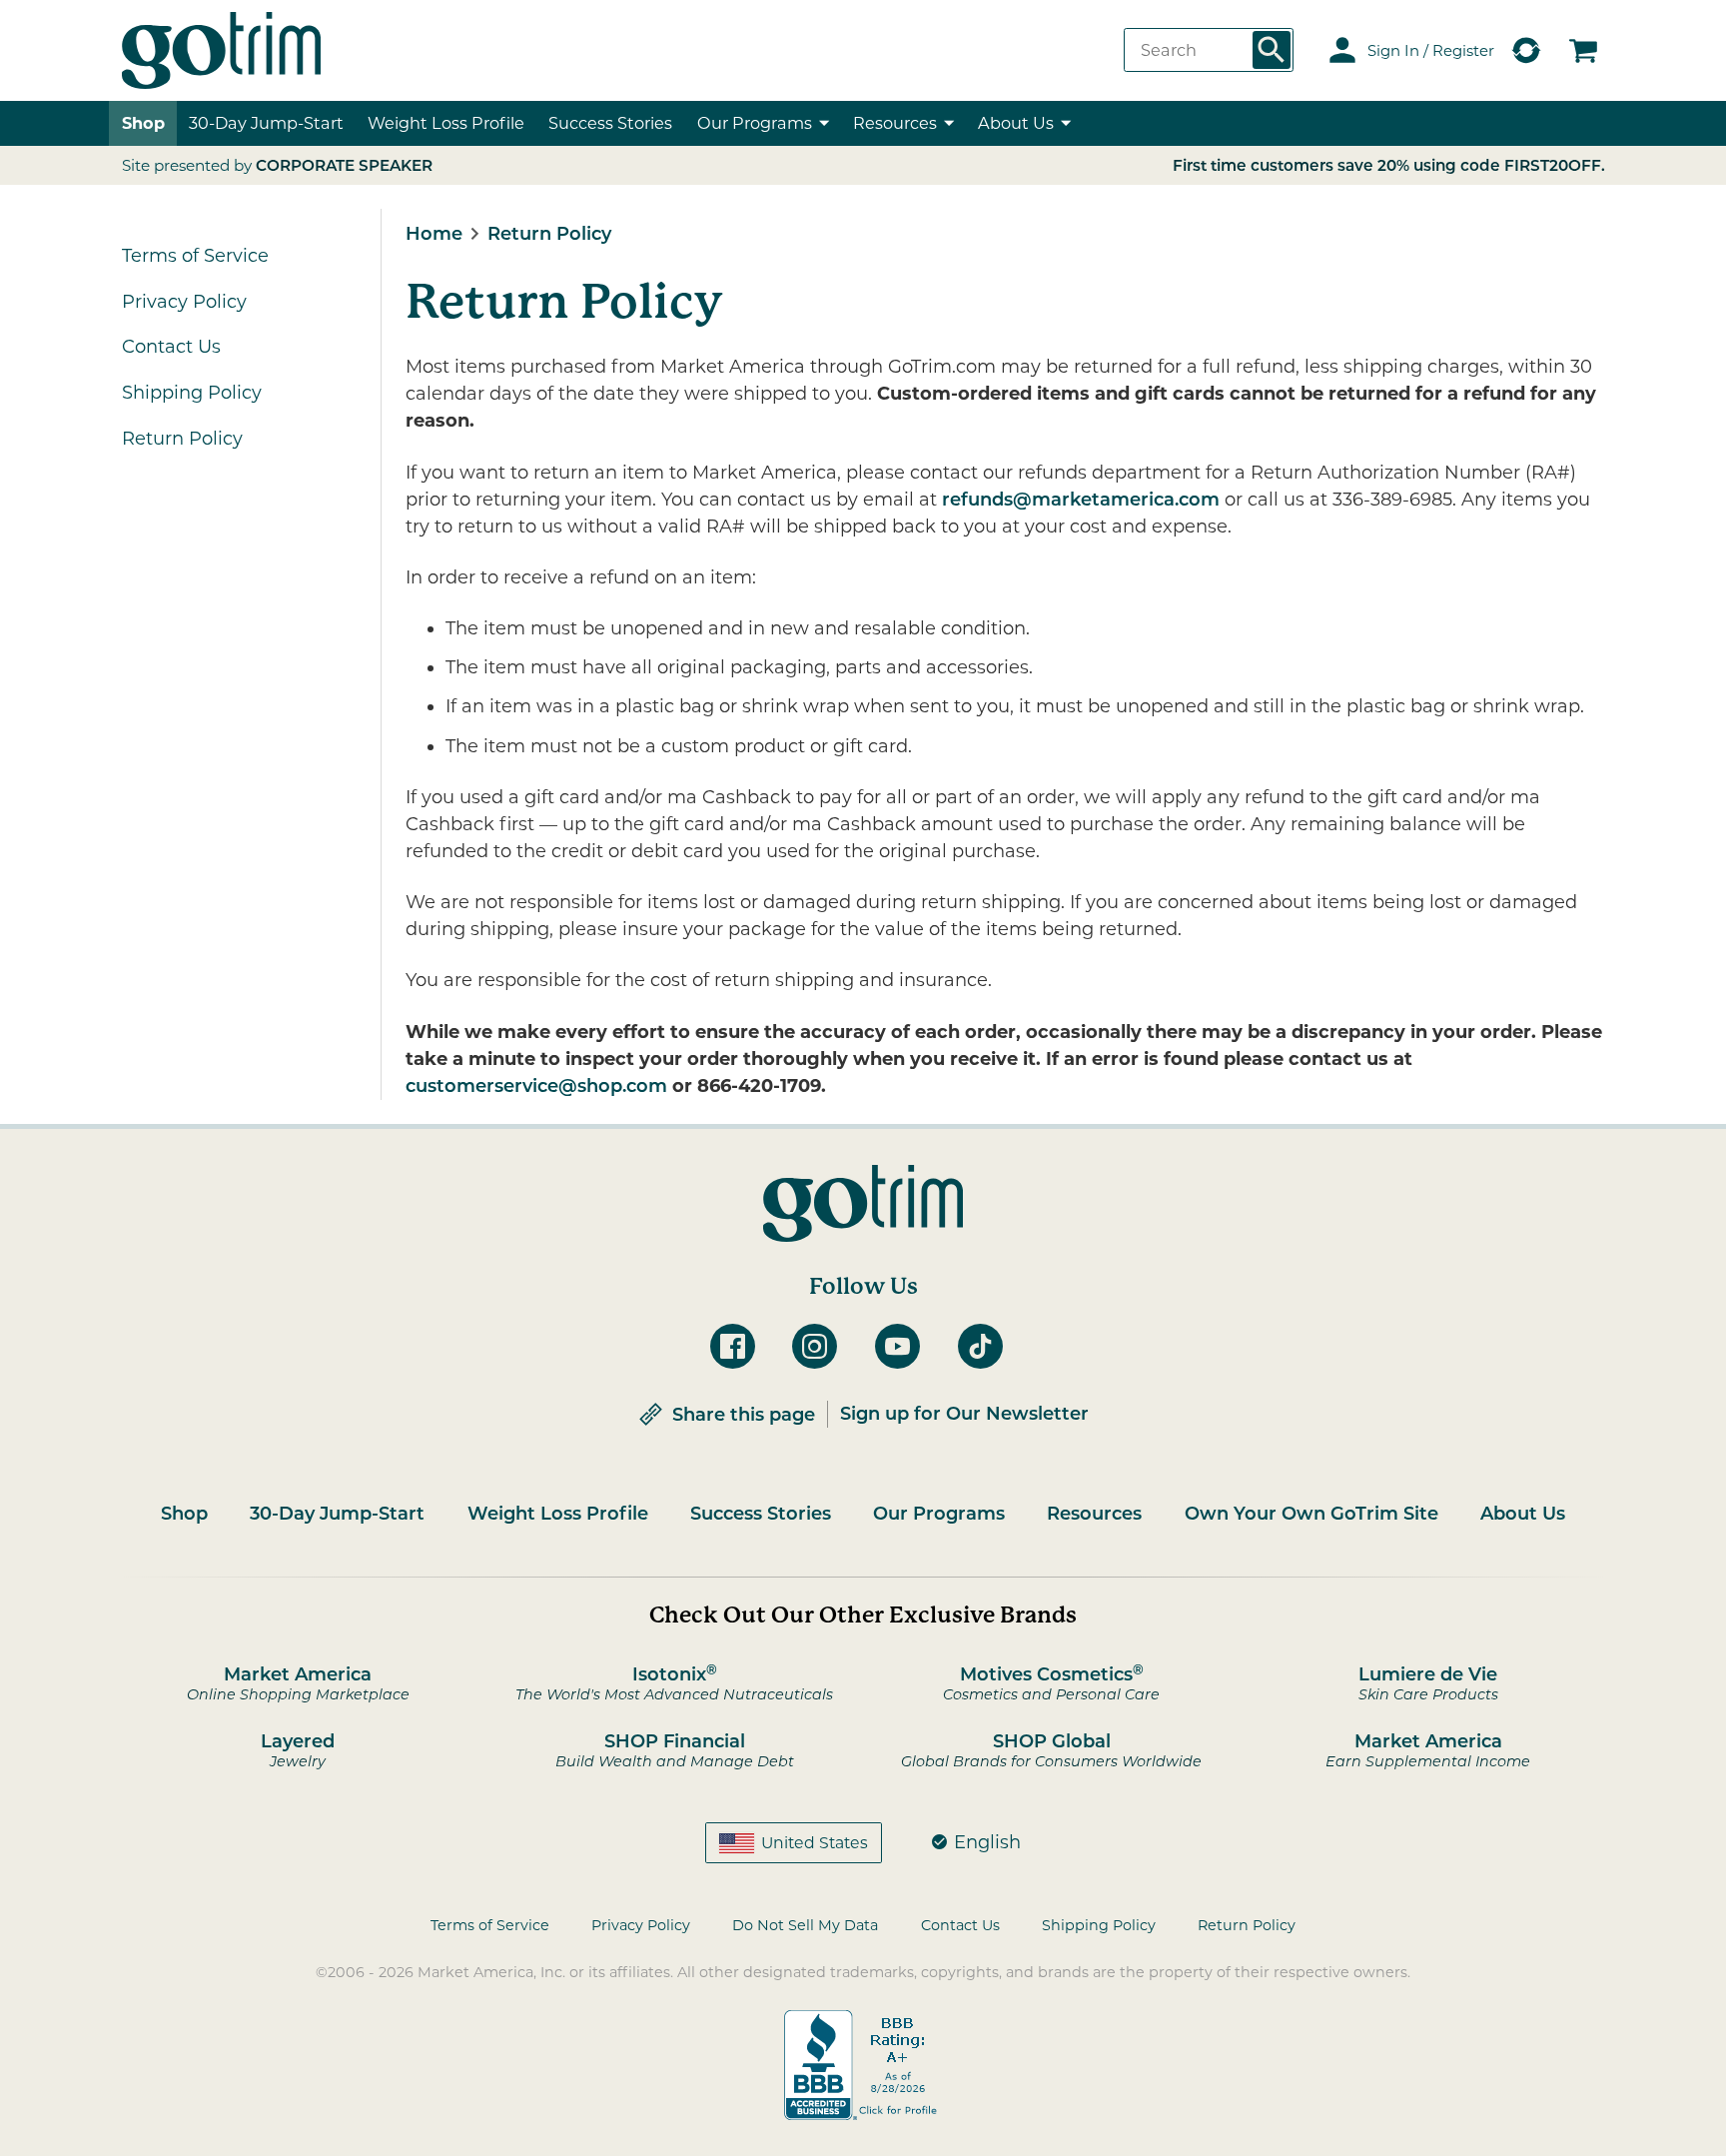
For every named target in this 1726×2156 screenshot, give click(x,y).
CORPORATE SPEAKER (344, 165)
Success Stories (610, 123)
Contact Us (171, 347)
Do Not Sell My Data (805, 1925)
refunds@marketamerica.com (1081, 500)
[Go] (1272, 50)
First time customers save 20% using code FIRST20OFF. (1389, 165)
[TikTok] (987, 1346)
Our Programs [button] (755, 123)
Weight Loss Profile (558, 1514)
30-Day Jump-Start (266, 123)
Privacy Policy (184, 302)
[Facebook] (740, 1346)
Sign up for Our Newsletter (964, 1414)
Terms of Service (195, 256)
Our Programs (939, 1514)
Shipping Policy (192, 393)
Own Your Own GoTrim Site (1311, 1514)
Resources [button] (895, 123)
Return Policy (182, 439)
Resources (1094, 1514)
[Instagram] (822, 1346)
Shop (143, 123)
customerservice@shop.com (536, 1086)
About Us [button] (1016, 123)
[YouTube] (904, 1346)
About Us (1523, 1514)
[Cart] (1583, 50)
